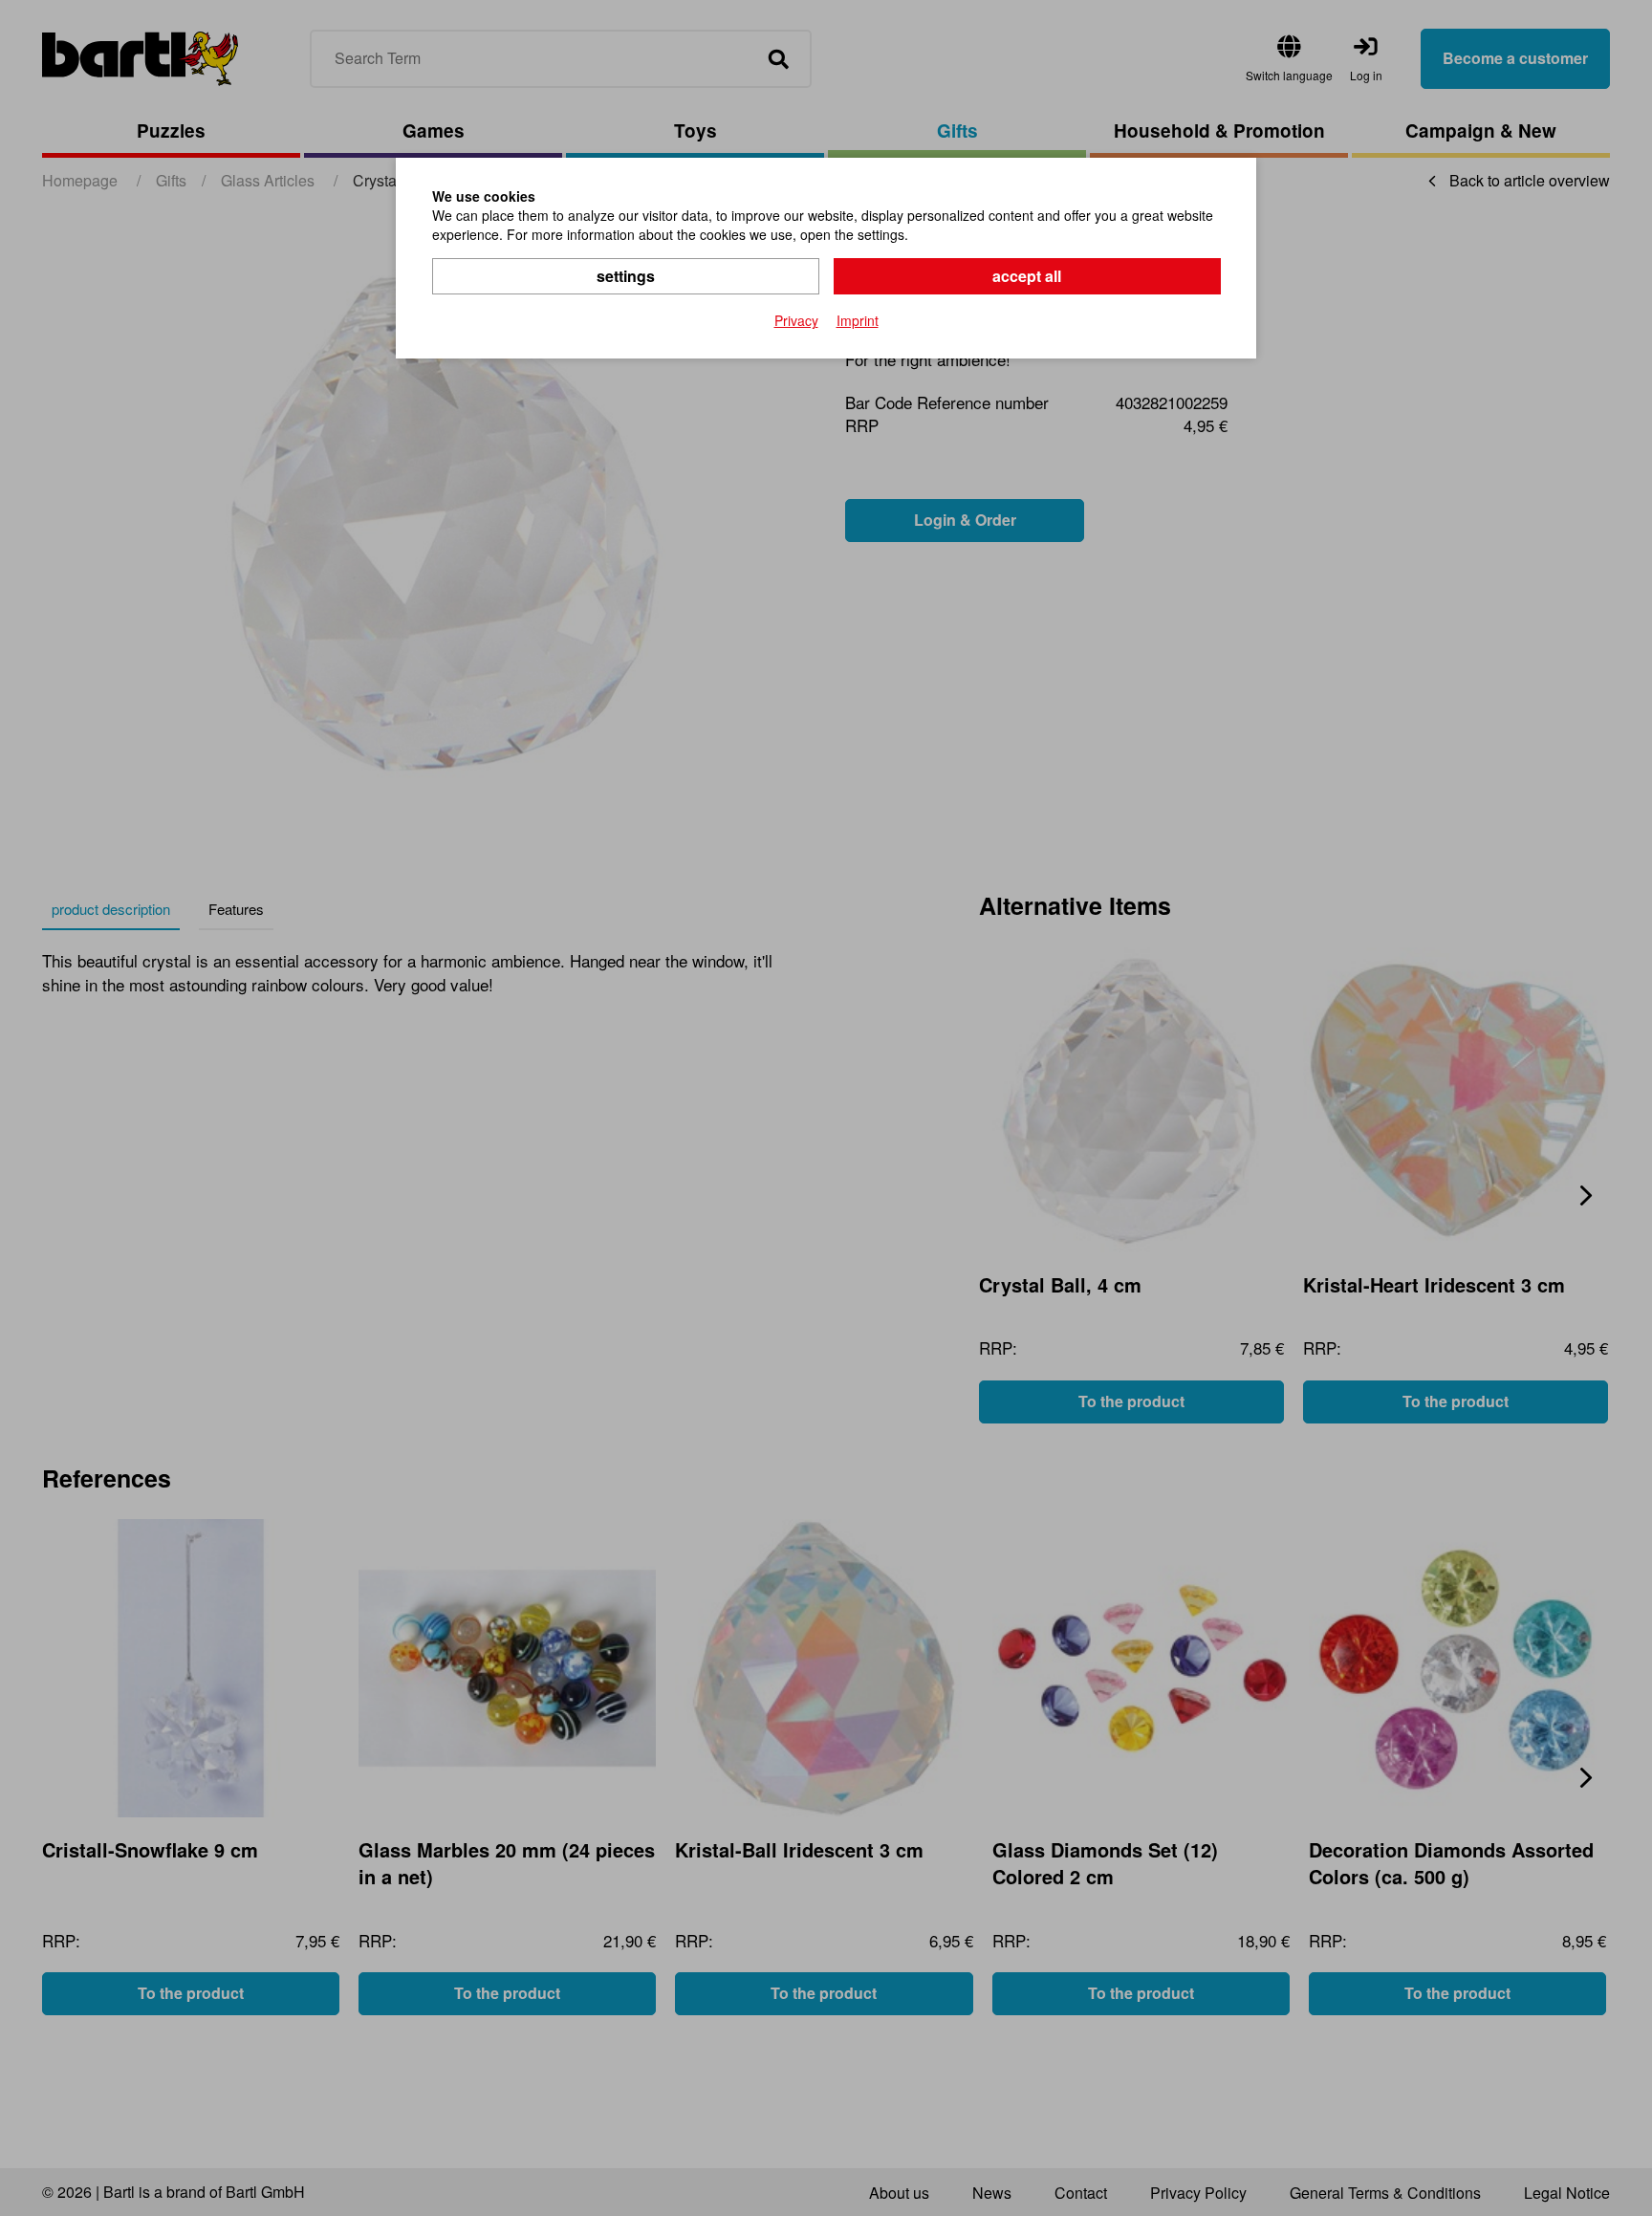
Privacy (796, 320)
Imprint (858, 320)
